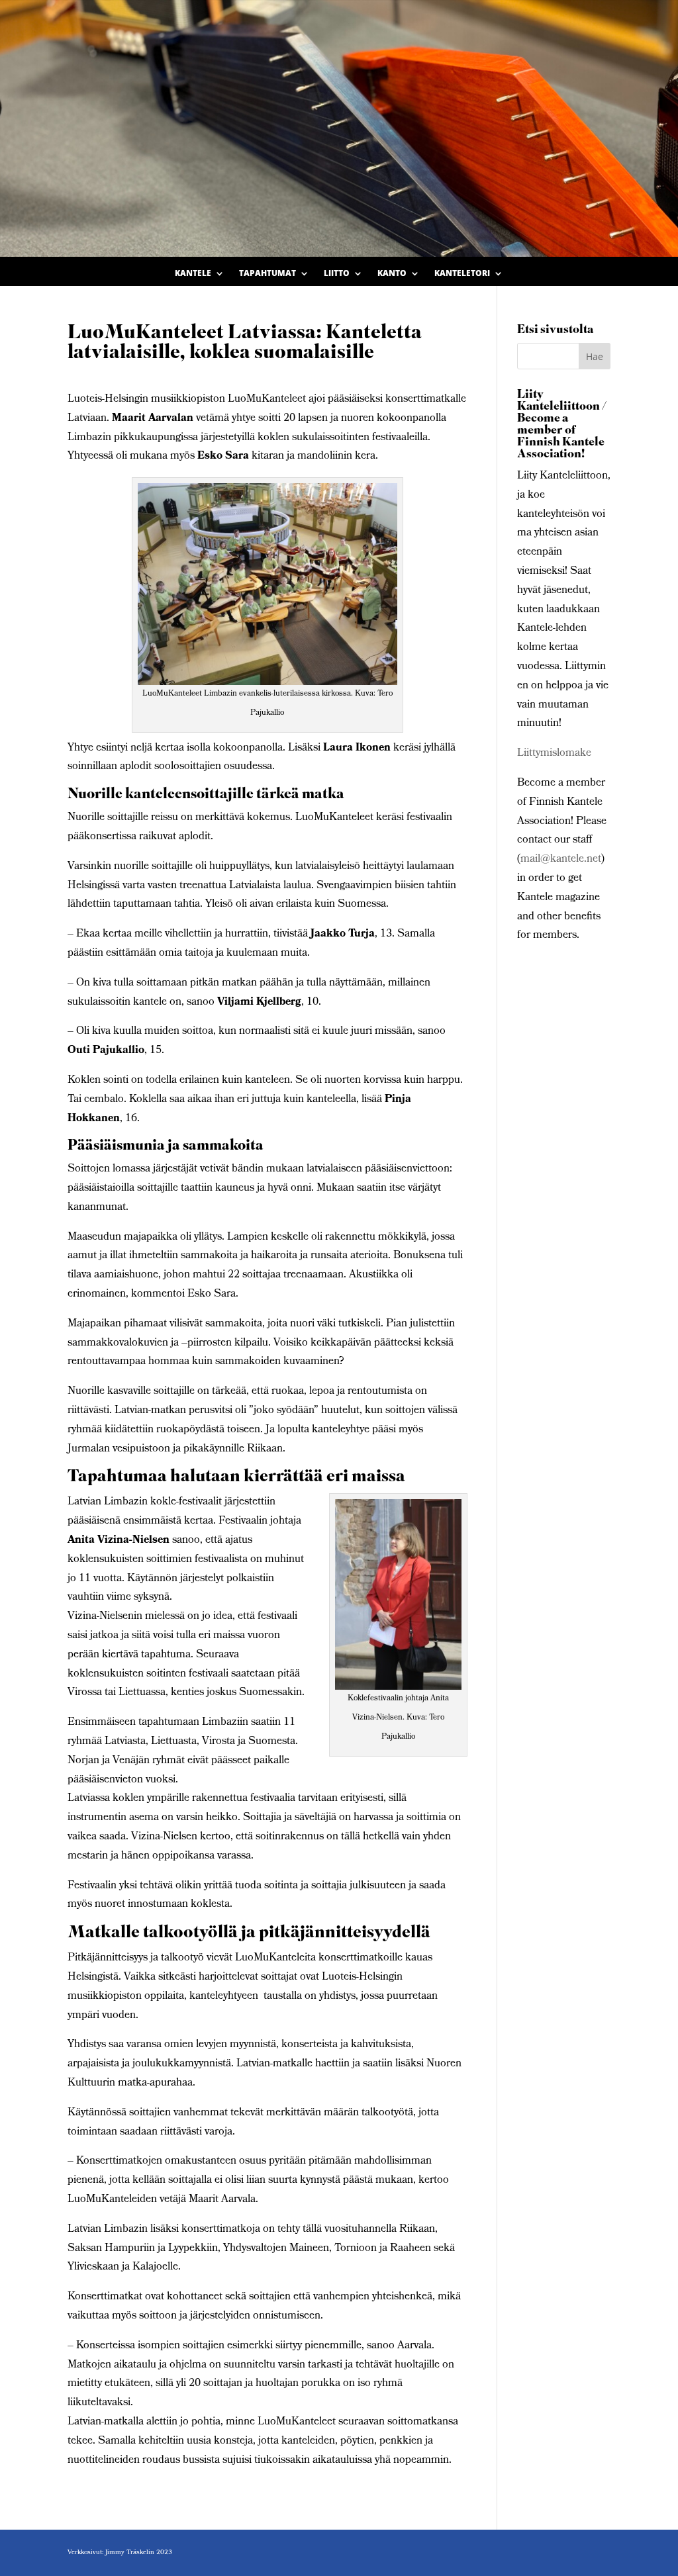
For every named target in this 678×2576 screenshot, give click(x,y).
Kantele (193, 274)
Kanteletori (462, 274)
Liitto (337, 274)
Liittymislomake (554, 754)
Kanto (392, 274)
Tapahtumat (267, 274)
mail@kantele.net (561, 859)
